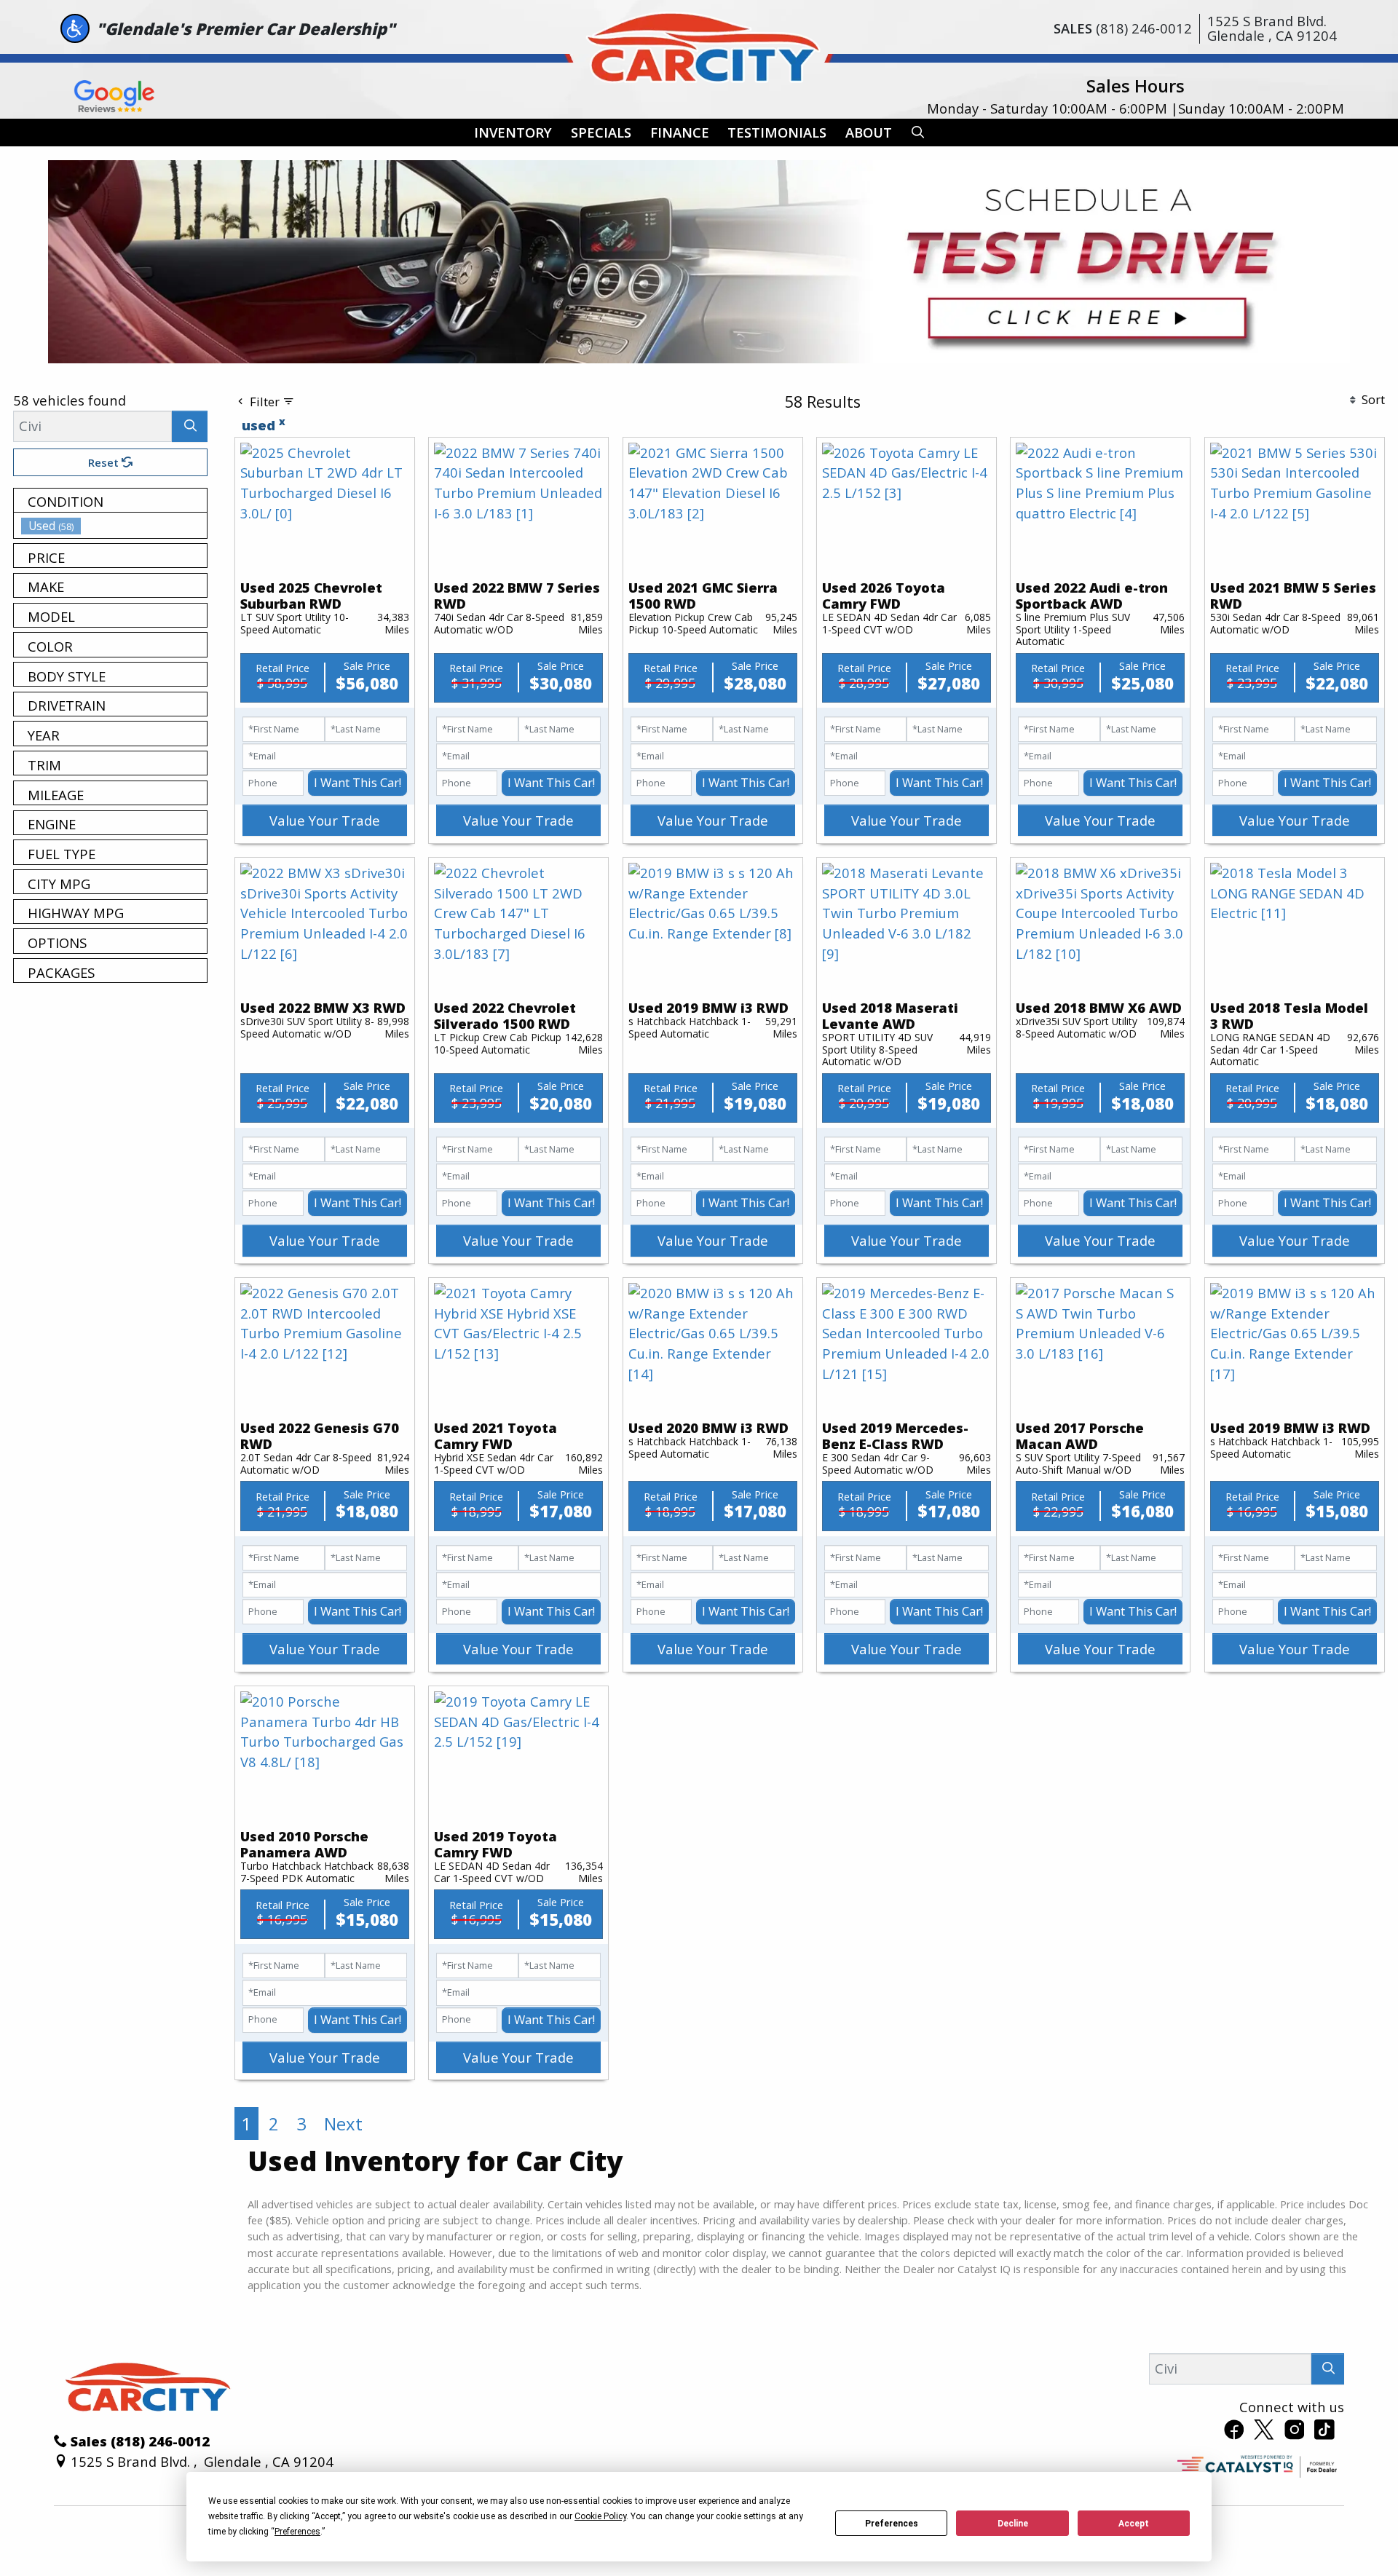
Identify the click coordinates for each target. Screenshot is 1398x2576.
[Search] (190, 426)
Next (343, 2123)
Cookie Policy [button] (600, 2516)
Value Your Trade (325, 820)
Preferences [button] (297, 2532)
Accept (1134, 2524)
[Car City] (699, 44)
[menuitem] (114, 526)
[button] (513, 133)
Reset (105, 462)
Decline (1013, 2524)
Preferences (892, 2524)
